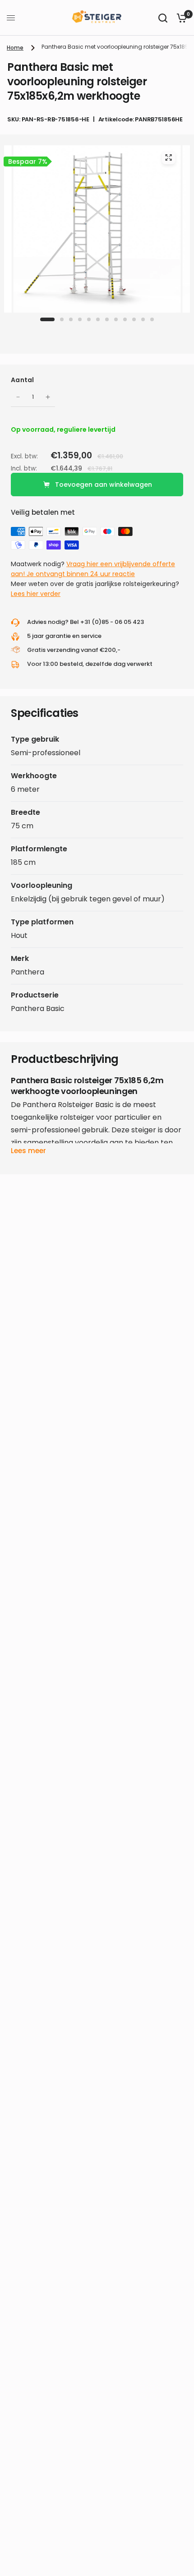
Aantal (23, 380)
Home (15, 48)
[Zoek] (163, 18)
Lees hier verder (36, 594)
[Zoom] (168, 157)
